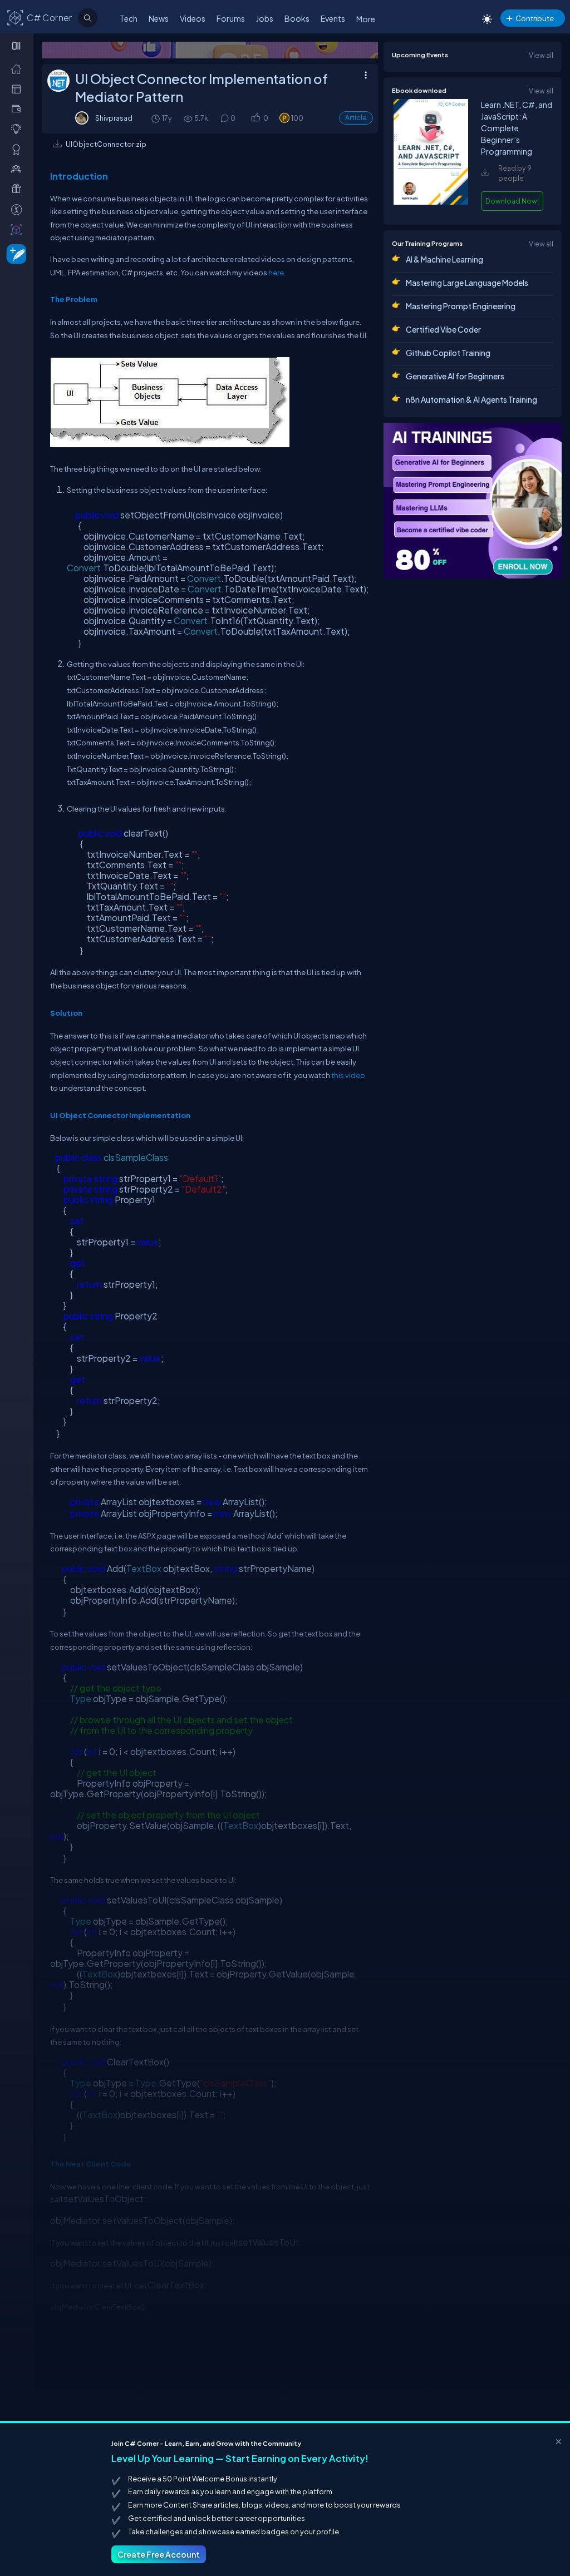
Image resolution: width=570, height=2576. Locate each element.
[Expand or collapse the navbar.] (18, 46)
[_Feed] (19, 68)
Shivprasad (114, 118)
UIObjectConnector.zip (106, 144)
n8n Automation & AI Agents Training (471, 399)
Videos (193, 18)
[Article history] (156, 118)
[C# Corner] (16, 17)
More (366, 19)
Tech (129, 18)
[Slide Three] (210, 50)
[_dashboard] (19, 88)
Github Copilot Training (448, 353)
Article (356, 118)
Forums (231, 18)
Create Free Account (159, 2554)
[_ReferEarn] (19, 189)
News (159, 18)
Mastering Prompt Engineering (461, 306)
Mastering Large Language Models (467, 283)
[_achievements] (19, 149)
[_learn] (19, 128)
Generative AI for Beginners (455, 376)
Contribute (535, 18)
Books (297, 18)
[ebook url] (431, 202)
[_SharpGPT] (19, 229)
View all (541, 55)
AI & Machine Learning (444, 259)
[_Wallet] (19, 108)
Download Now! (512, 201)
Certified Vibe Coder (443, 329)
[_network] (19, 169)
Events (333, 18)
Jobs (265, 18)
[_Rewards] (19, 209)
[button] (255, 118)
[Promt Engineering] (473, 501)
